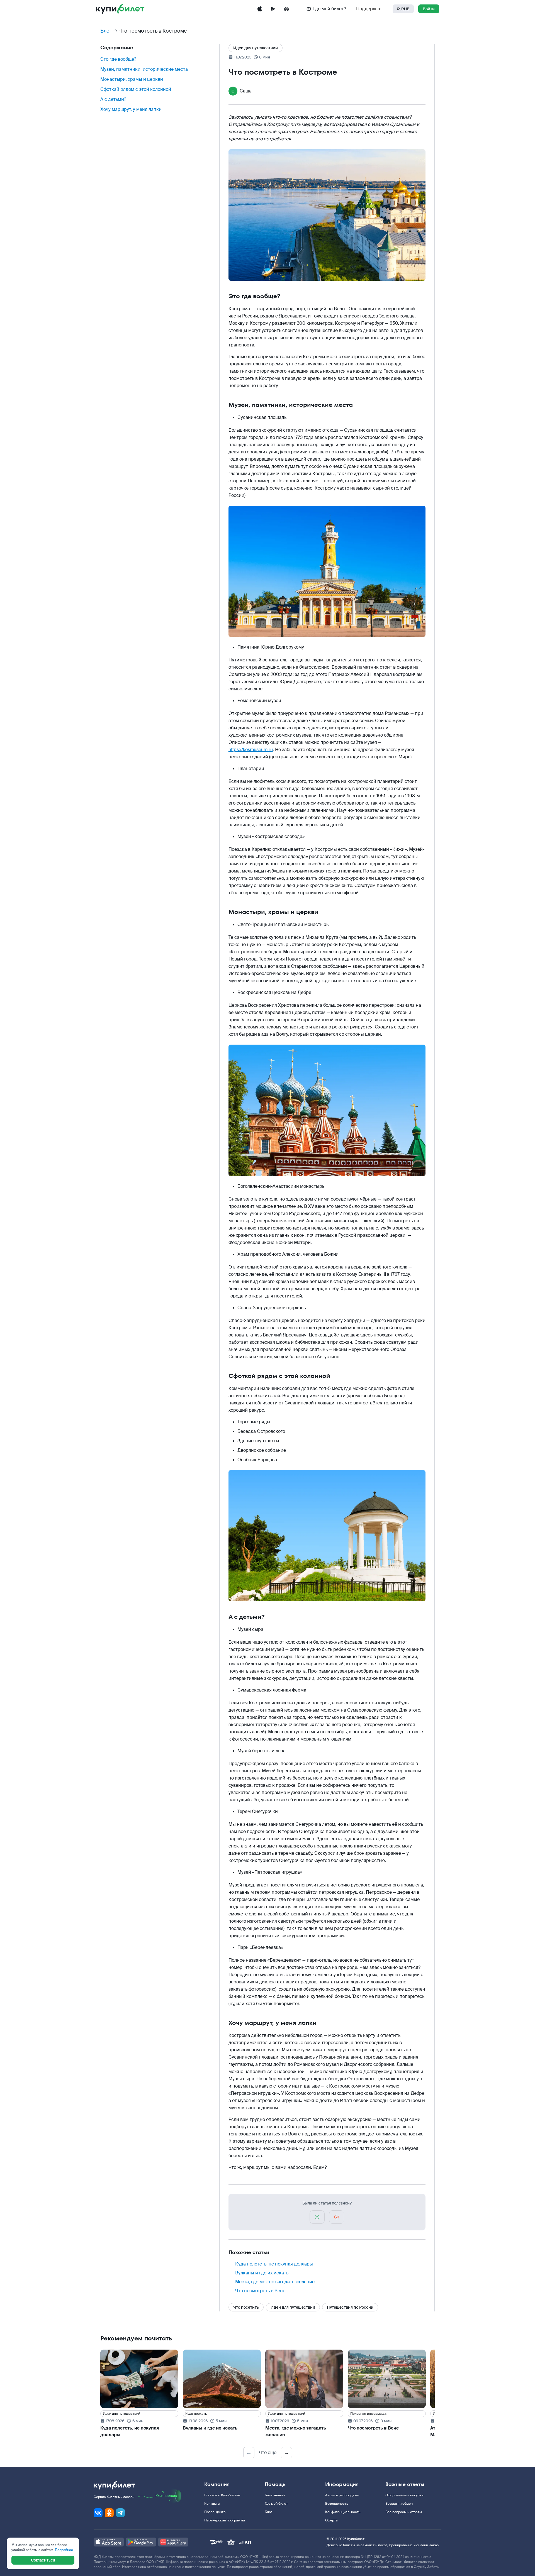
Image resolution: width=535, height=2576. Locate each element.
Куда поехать (196, 2414)
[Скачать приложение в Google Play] (273, 9)
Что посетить (246, 2307)
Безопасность (337, 2504)
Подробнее (64, 2550)
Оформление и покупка (404, 2495)
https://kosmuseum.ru (251, 750)
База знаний (275, 2495)
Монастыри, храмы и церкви (132, 79)
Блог (106, 31)
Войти (429, 9)
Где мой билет (276, 2504)
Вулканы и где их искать (262, 2273)
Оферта (331, 2520)
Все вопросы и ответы (404, 2512)
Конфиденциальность (343, 2512)
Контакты (212, 2504)
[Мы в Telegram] (120, 2513)
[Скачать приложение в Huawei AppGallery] (286, 9)
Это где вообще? (118, 59)
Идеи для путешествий (256, 48)
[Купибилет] (120, 9)
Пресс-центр (215, 2512)
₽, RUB (403, 9)
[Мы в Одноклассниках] (109, 2513)
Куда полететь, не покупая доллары (274, 2264)
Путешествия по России (350, 2307)
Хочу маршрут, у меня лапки (131, 109)
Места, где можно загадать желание (275, 2282)
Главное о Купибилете (222, 2495)
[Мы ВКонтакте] (98, 2513)
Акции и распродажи (342, 2495)
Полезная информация (369, 2414)
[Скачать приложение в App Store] (260, 9)
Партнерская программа (225, 2520)
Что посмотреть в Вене (260, 2291)
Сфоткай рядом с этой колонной (136, 89)
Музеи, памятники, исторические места (144, 69)
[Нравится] (317, 2217)
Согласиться (43, 2560)
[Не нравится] (337, 2217)
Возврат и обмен (399, 2504)
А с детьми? (113, 99)
